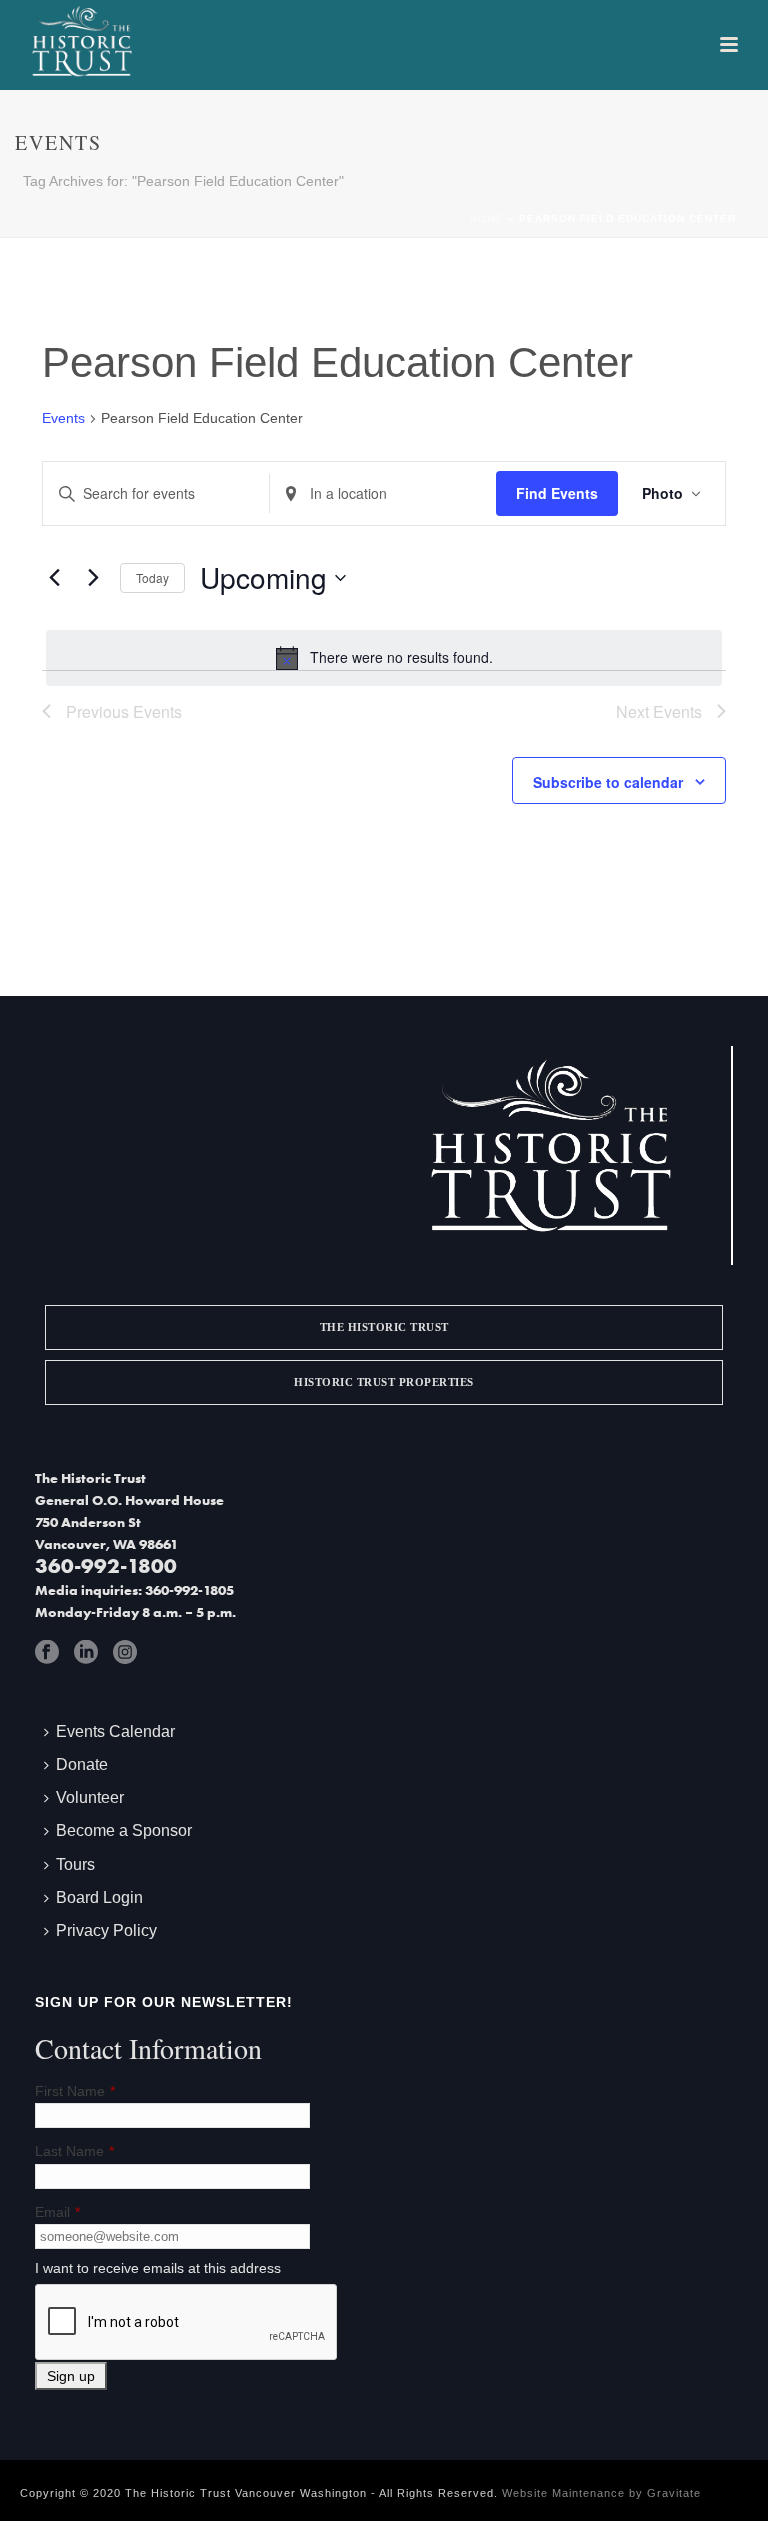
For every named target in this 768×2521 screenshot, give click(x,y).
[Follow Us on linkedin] (86, 1652)
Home (487, 218)
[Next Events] (93, 578)
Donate (82, 1764)
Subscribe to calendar (608, 782)
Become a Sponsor (124, 1830)
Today (152, 577)
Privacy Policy (106, 1930)
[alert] (384, 658)
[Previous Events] (54, 578)
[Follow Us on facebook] (47, 1652)
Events (63, 418)
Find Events (557, 493)
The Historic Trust (384, 1327)
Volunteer (90, 1797)
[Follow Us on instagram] (125, 1652)
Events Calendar (115, 1731)
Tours (75, 1864)
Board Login (99, 1897)
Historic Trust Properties (384, 1382)
